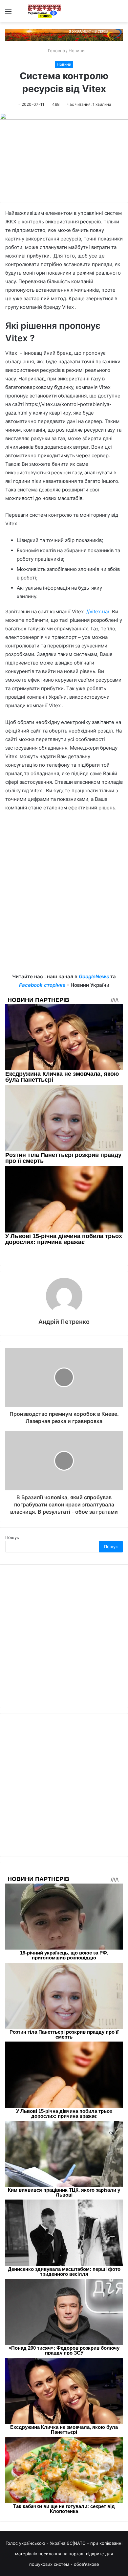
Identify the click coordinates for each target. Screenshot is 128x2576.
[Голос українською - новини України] (44, 11)
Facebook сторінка (42, 985)
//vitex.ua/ (98, 611)
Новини (77, 51)
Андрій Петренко (64, 1322)
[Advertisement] (64, 905)
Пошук (12, 1537)
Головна (56, 51)
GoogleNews (94, 976)
